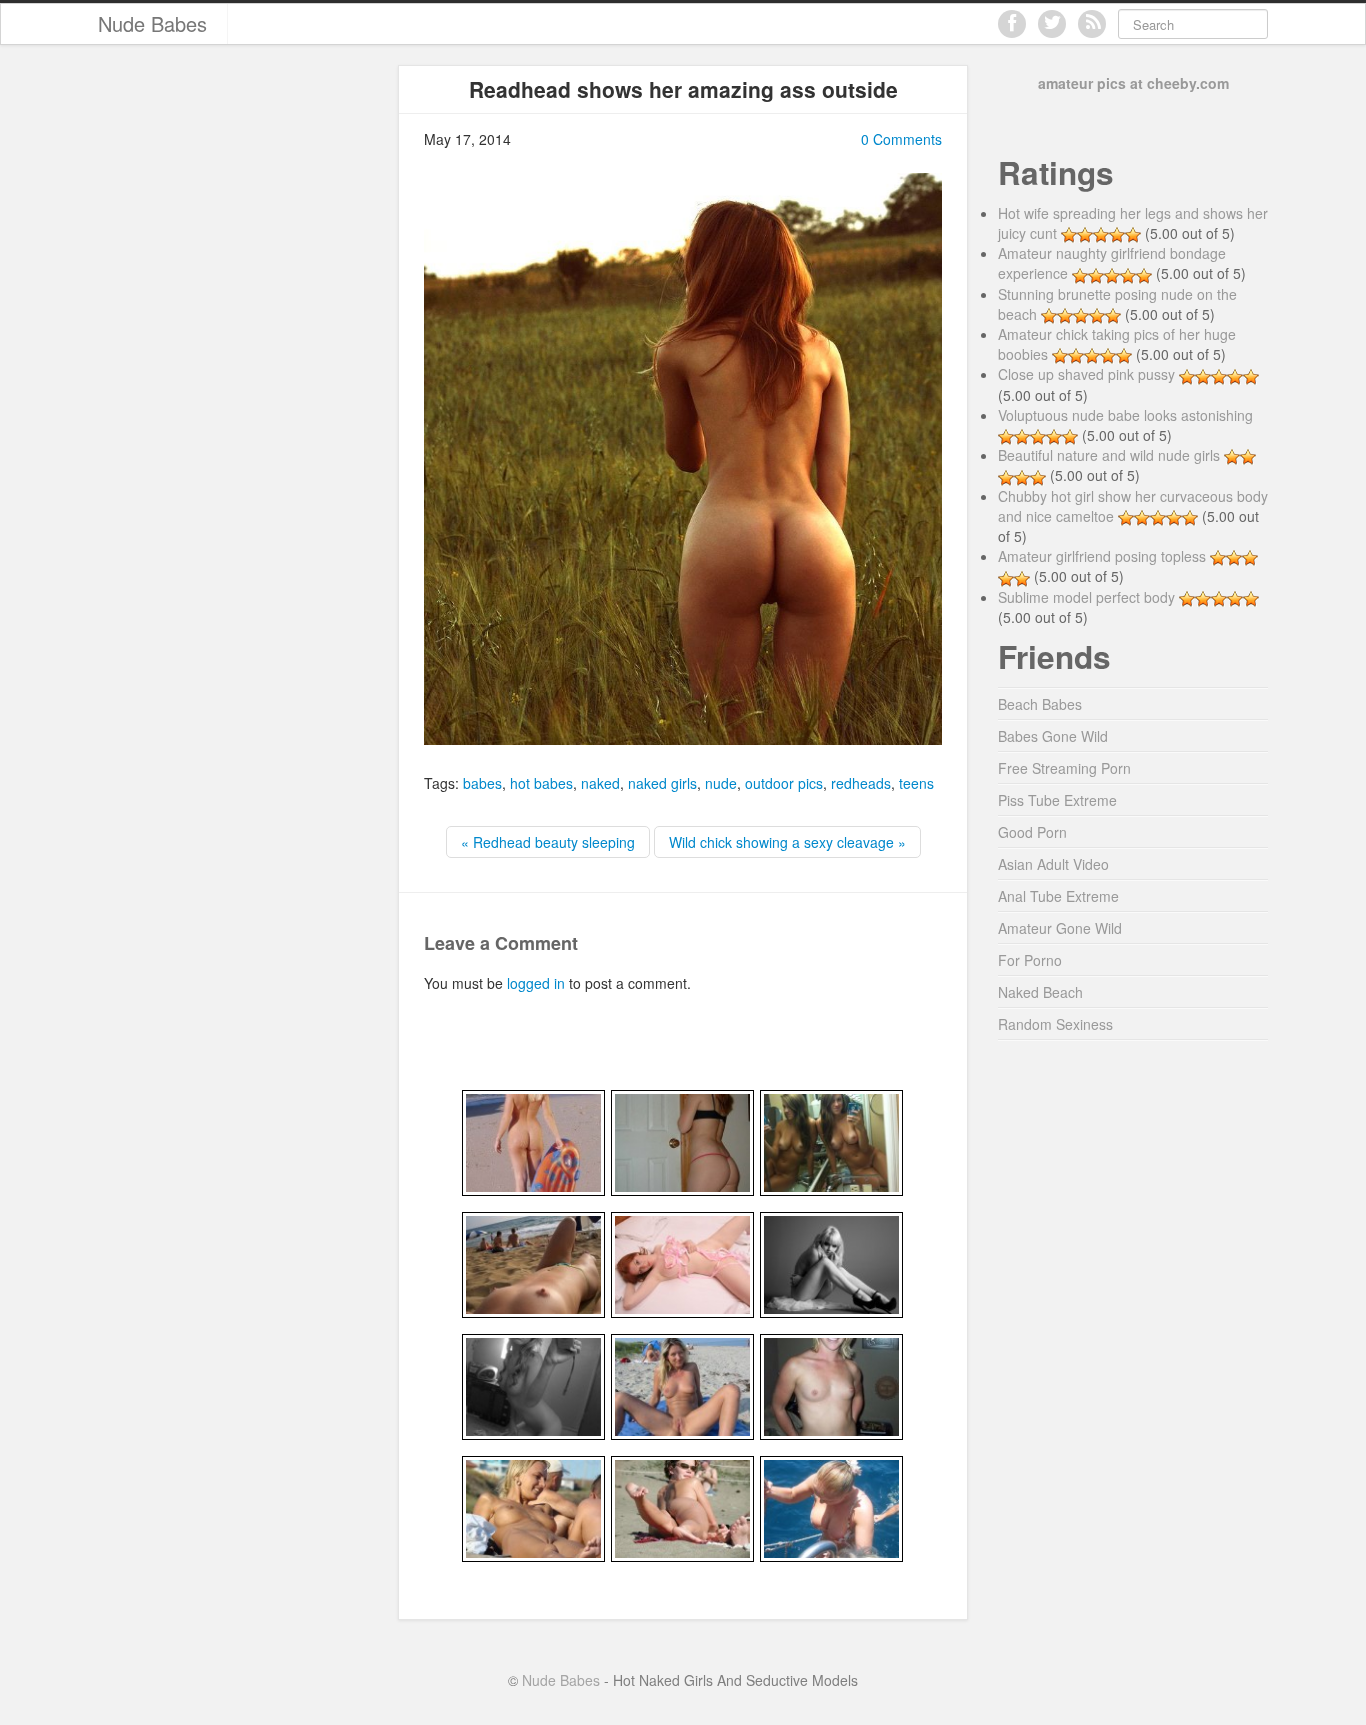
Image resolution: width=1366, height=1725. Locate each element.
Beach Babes (1040, 704)
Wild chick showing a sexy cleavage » (787, 842)
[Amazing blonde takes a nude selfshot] (533, 1385)
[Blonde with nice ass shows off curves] (533, 1141)
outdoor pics (784, 783)
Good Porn (1032, 832)
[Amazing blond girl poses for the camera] (831, 1263)
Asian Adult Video (1053, 864)
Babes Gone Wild (1053, 736)
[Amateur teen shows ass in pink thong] (682, 1141)
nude (721, 783)
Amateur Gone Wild (1060, 928)
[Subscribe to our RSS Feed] (1092, 24)
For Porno (1030, 960)
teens (916, 783)
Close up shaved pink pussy (1086, 374)
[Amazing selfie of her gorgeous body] (831, 1141)
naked (600, 783)
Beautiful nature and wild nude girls (1109, 455)
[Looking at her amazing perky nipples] (533, 1263)
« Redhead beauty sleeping (548, 842)
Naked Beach (1040, 992)
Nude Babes (152, 23)
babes (482, 783)
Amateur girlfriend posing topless (1102, 556)
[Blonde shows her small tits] (831, 1385)
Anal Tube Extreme (1058, 896)
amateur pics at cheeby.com (1133, 83)
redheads (861, 783)
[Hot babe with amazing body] (682, 1263)
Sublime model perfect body (1086, 597)
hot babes (541, 783)
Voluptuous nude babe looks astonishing (1125, 415)
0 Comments (901, 139)
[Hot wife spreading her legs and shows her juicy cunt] (682, 1385)
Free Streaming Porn (1064, 768)
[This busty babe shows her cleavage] (831, 1507)
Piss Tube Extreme (1057, 800)
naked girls (662, 783)
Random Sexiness (1055, 1024)
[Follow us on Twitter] (1052, 24)
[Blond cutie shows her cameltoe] (533, 1507)
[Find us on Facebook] (1012, 24)
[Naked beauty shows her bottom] (682, 1507)
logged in (536, 983)
